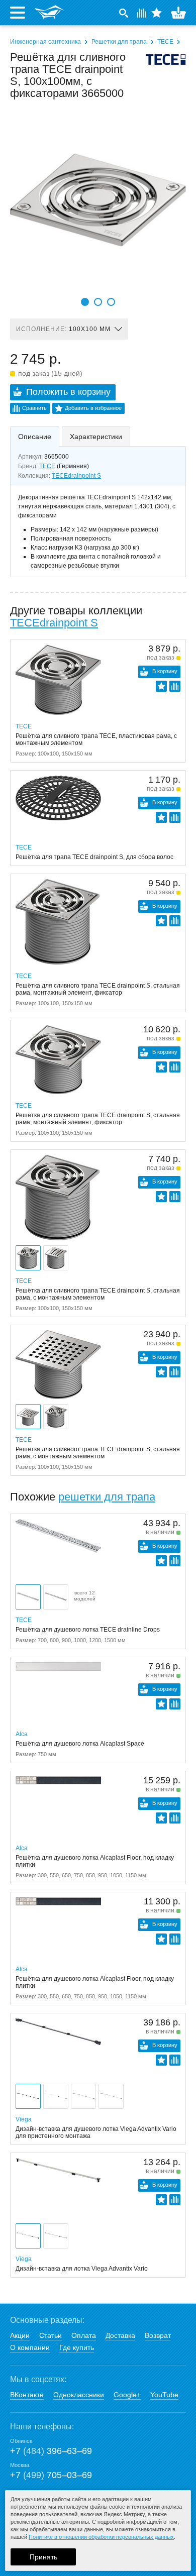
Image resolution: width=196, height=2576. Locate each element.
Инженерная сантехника (45, 42)
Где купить (77, 2347)
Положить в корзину (68, 392)
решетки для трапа (107, 1497)
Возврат (158, 2335)
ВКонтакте (27, 2395)
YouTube (164, 2395)
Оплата (84, 2335)
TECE (165, 42)
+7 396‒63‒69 (51, 2451)
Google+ (127, 2395)
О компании (30, 2347)
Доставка (120, 2335)
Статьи (51, 2335)
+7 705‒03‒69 (51, 2475)
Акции (20, 2335)
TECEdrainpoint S (76, 476)
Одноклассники (79, 2395)
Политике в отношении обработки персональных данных (101, 2537)
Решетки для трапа (119, 42)
